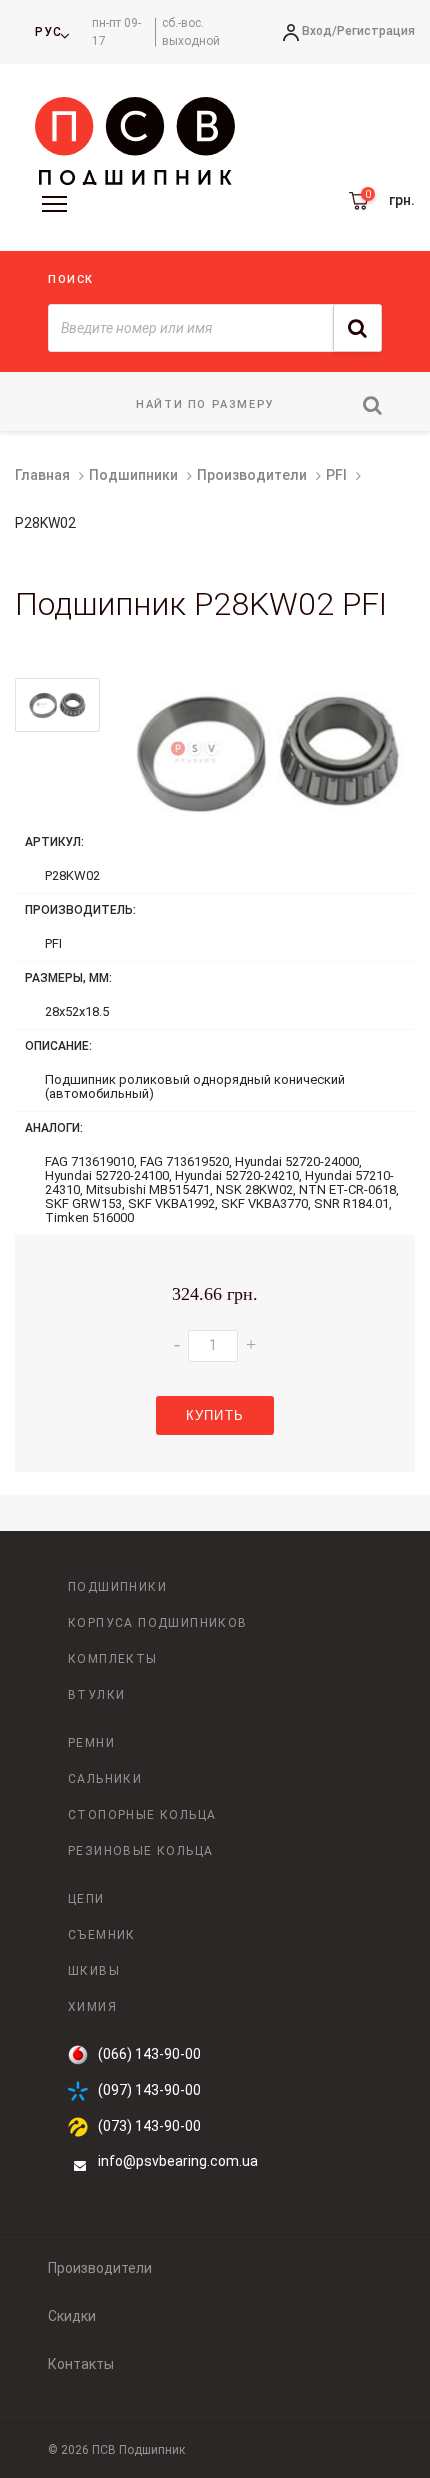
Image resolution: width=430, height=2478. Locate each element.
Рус (48, 32)
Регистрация (376, 31)
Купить (215, 1415)
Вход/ (319, 31)
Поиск (71, 279)
